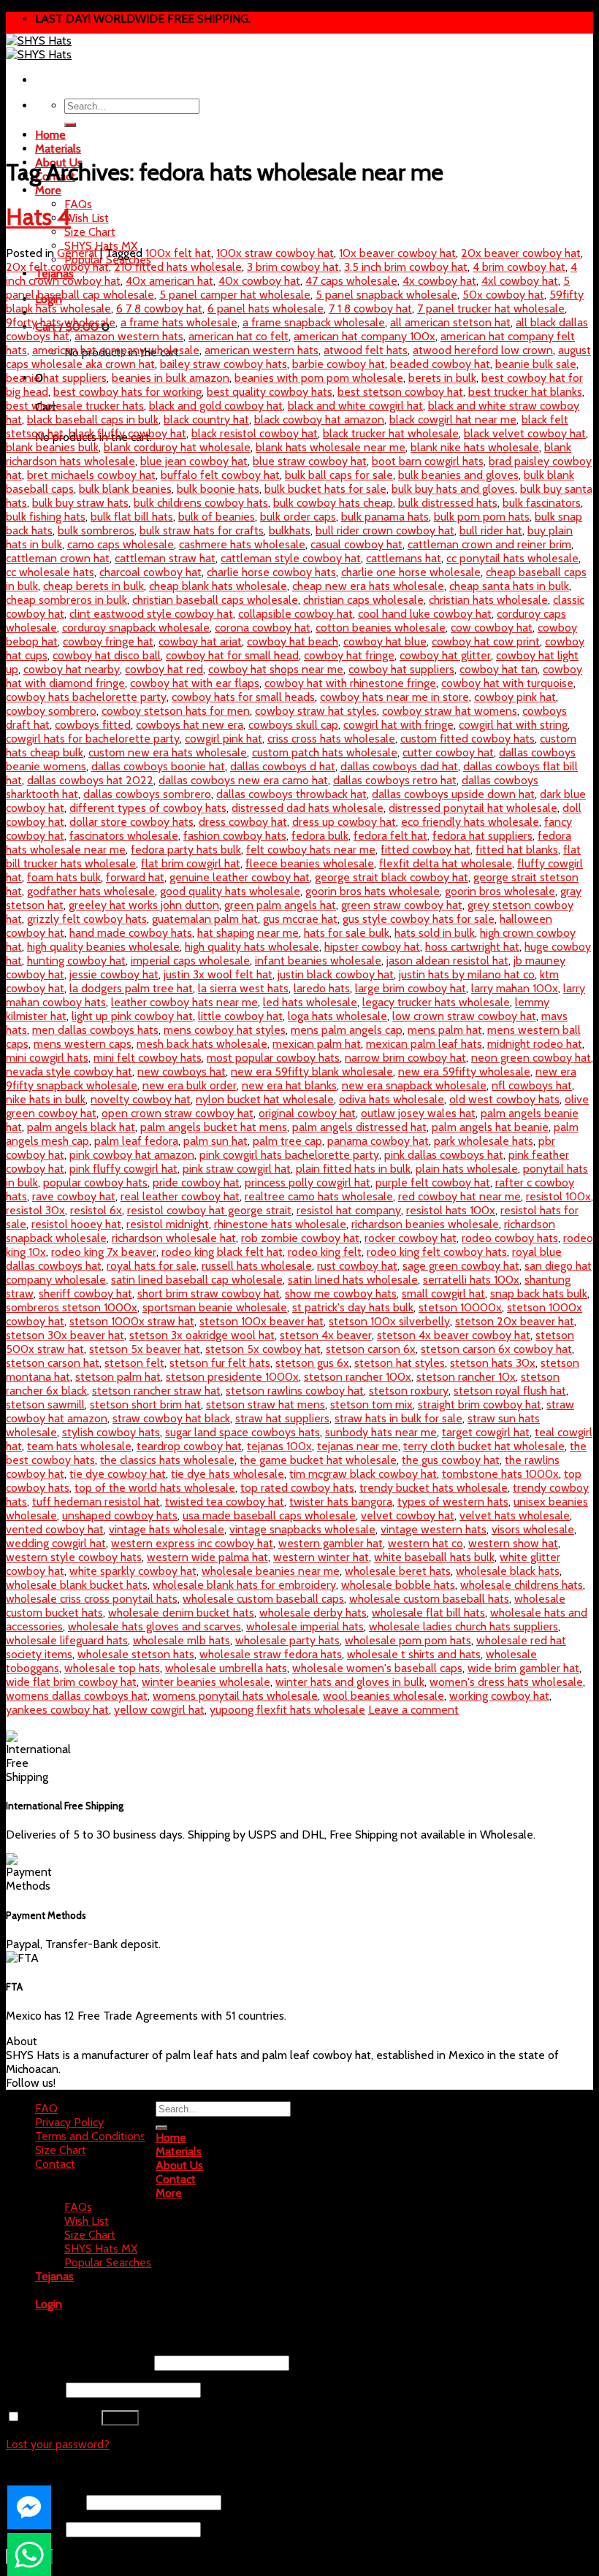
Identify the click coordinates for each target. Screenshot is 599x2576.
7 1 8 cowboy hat (370, 308)
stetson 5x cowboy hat (263, 1349)
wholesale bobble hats (398, 1585)
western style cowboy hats (74, 1557)
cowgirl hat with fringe (398, 725)
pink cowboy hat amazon (132, 1155)
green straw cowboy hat (402, 905)
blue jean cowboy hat (194, 461)
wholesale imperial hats (305, 1626)
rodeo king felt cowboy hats (437, 1252)
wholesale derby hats (313, 1613)
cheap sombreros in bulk (66, 600)
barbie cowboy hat (339, 364)
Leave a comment (413, 1710)
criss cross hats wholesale (331, 739)
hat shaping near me (248, 933)
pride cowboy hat (196, 1182)
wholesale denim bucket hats (181, 1613)
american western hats (262, 350)
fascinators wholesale (124, 836)
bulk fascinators (542, 503)
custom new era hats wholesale (168, 752)
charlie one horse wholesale (411, 572)
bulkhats (290, 530)
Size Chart (90, 232)
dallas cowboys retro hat (395, 780)
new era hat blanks (289, 1085)
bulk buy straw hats (80, 503)
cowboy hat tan (499, 669)
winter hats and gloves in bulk (350, 1682)
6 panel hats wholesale (266, 308)
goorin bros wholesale (500, 891)
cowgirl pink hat (224, 739)
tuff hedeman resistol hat (96, 1502)
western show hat (513, 1543)
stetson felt (134, 1363)
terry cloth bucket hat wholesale (484, 1446)
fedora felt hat (390, 836)
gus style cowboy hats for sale (419, 919)
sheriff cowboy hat (85, 1293)
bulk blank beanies (125, 489)
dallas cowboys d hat (283, 766)
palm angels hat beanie (490, 1127)
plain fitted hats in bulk (353, 1169)
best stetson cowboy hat (400, 392)
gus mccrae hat (300, 919)
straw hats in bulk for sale (398, 1418)
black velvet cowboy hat (525, 433)
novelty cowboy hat (141, 1099)
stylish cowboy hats (111, 1432)
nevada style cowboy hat (69, 1072)
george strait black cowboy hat (392, 877)
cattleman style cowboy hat (291, 558)
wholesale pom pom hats (408, 1640)
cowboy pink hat (515, 697)
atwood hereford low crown (483, 350)
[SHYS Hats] (39, 47)
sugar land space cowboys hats (243, 1432)
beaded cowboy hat (440, 364)
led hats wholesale (310, 1002)
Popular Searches (108, 2262)
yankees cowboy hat (57, 1710)
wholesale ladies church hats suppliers (463, 1626)
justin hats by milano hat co (467, 974)
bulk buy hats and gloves (453, 489)
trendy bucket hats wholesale (434, 1488)
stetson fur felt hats (220, 1363)
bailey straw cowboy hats (224, 364)
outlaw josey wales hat (418, 1113)
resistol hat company (349, 1210)
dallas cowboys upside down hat (453, 794)
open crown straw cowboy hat (178, 1113)
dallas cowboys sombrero (147, 794)
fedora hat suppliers (482, 836)
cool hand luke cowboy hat (425, 614)
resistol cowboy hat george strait (209, 1210)
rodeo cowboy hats (510, 1238)
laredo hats (322, 988)
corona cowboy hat (263, 628)
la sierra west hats (243, 988)
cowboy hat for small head (232, 655)
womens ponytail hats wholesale (235, 1696)
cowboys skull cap (293, 725)
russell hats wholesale (257, 1266)
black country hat (206, 419)
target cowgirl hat (486, 1432)
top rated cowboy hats (297, 1488)
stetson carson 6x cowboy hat (496, 1349)
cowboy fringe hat (108, 641)
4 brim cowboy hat (519, 267)
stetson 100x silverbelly (389, 1321)
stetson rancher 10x (466, 1377)
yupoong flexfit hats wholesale (287, 1710)
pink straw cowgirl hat (237, 1169)
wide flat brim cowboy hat (71, 1682)
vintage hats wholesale (167, 1529)
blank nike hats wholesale (475, 447)
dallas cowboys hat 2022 (90, 780)
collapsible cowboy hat (295, 614)
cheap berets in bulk (94, 586)
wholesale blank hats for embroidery (244, 1585)
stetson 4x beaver (326, 1335)
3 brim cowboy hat (293, 267)
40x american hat (169, 281)
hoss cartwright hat (472, 947)
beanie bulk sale (536, 364)
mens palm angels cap (347, 1030)
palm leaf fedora (136, 1141)
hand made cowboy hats (131, 933)
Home (50, 135)
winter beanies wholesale (206, 1682)
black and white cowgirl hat (355, 406)
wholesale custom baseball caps (263, 1599)
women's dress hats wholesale (506, 1682)
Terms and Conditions (90, 2136)
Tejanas (54, 2276)
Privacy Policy (69, 2122)
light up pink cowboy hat (132, 1016)
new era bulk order (190, 1085)
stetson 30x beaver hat (65, 1335)
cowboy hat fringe (349, 655)
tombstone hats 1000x (500, 1474)
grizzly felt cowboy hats (87, 919)
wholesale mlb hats (182, 1640)
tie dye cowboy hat (118, 1474)
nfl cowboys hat (532, 1085)
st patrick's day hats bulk (353, 1307)
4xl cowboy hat (520, 281)
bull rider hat (491, 530)
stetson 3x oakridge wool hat (202, 1335)
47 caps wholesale (351, 281)
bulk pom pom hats (482, 517)
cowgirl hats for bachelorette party (93, 739)
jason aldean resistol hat (447, 961)
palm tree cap (287, 1141)
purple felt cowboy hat (433, 1182)
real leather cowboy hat (180, 1196)
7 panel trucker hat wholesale (491, 308)
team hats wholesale (79, 1446)
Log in (120, 2418)
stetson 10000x (460, 1307)
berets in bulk (442, 378)
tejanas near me (358, 1446)
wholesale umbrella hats (226, 1668)
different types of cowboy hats (148, 808)
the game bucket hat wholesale (318, 1460)
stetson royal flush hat (510, 1391)
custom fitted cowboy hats (468, 739)
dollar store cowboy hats (131, 822)
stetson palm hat (118, 1377)
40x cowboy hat (259, 281)
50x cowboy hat (503, 295)
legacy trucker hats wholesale (436, 1002)
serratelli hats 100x (471, 1280)
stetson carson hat (53, 1363)
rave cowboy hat (74, 1196)
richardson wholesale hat (174, 1238)
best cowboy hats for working (127, 392)
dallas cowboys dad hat (399, 766)
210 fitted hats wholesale (178, 267)
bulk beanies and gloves (458, 475)
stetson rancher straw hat (156, 1391)
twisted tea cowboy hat (225, 1502)
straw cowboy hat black (171, 1418)
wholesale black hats (508, 1571)
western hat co (426, 1543)
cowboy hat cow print (486, 641)
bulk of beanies (217, 517)
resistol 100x (558, 1196)
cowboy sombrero (51, 711)
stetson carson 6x (371, 1349)
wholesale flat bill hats (428, 1613)
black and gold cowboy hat (216, 406)
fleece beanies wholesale (310, 863)
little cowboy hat (240, 1016)
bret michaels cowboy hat (91, 475)
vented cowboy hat (55, 1529)
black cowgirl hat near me (453, 419)
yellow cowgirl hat (159, 1710)
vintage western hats (434, 1529)
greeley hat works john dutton (144, 905)
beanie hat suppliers (56, 378)
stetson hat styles (400, 1363)
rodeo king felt (325, 1252)
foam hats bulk (64, 877)
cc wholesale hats (50, 572)
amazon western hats (129, 336)
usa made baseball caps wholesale (269, 1515)
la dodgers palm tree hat (131, 988)
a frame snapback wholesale (314, 322)
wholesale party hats (287, 1640)
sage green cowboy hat (461, 1266)
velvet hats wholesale (515, 1515)
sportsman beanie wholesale (215, 1307)
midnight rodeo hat (535, 1044)
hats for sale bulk (347, 933)
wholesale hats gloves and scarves (154, 1626)
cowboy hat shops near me (276, 669)
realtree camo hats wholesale (319, 1196)
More (48, 190)
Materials (58, 149)
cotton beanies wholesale (381, 628)
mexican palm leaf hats (424, 1044)
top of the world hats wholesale (155, 1488)
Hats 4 (38, 216)
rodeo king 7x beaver (104, 1252)
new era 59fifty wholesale (464, 1072)
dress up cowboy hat (344, 822)
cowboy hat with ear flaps (195, 683)
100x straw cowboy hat (275, 253)
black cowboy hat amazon (319, 419)
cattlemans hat (404, 558)
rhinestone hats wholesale (280, 1224)
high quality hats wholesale (252, 947)
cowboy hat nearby (72, 669)
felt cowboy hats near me (311, 850)
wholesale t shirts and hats (414, 1654)
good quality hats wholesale (230, 891)
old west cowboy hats (504, 1099)
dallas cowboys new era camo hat (243, 780)
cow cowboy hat (492, 628)
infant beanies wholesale (318, 961)
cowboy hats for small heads (243, 697)
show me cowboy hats (341, 1293)
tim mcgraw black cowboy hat (363, 1474)
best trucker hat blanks (525, 392)
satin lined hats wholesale (353, 1280)
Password (34, 2389)
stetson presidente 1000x (232, 1377)
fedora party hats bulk (186, 850)
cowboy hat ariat (200, 641)
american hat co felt (239, 336)
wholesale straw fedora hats (271, 1654)
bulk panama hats (385, 517)
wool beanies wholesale (384, 1696)
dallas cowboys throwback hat (291, 794)
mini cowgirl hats (47, 1058)
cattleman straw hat (165, 558)
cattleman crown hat (58, 558)
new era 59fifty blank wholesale (312, 1072)
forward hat (135, 877)
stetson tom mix (371, 1404)
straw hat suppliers (282, 1418)
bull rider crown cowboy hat (385, 530)
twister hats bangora (341, 1502)
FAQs (78, 204)
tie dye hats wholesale (228, 1474)
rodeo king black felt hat (222, 1252)
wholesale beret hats (398, 1571)
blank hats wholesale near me (331, 447)
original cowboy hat (307, 1113)
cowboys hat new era (190, 725)
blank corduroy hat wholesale (177, 447)
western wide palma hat (207, 1557)
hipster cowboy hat (372, 947)
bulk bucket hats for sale (325, 489)
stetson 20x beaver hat (515, 1321)
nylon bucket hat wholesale (265, 1099)
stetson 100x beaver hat (262, 1321)
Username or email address (79, 2362)
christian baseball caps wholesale (215, 600)
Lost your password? (58, 2444)
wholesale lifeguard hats (67, 1640)
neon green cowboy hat (531, 1058)
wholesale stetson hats (136, 1654)
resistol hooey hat (76, 1224)
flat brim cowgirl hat (191, 863)
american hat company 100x (365, 336)
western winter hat (321, 1557)
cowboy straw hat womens (450, 711)
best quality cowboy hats (270, 392)
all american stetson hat (450, 322)
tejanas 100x (279, 1446)
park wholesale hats (484, 1141)
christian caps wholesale (363, 600)
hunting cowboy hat (76, 961)
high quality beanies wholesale (103, 947)
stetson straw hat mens (266, 1404)
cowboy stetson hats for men (176, 711)
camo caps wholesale (121, 544)
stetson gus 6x (312, 1363)
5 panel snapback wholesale (386, 295)
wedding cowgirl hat (56, 1543)
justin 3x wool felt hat (218, 974)
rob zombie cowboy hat (300, 1238)
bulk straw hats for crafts (202, 530)
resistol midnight (168, 1224)
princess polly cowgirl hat (308, 1182)
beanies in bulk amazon (171, 378)
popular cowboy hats (95, 1182)
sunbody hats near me (381, 1432)
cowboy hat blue (385, 641)
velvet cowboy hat (408, 1515)
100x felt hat (178, 253)
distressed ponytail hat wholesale (473, 808)
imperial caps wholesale (190, 961)
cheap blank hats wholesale (218, 586)
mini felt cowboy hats (148, 1058)
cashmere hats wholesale (242, 544)
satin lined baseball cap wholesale (197, 1280)
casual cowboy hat (356, 544)
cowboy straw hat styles (316, 711)
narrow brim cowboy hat (405, 1058)
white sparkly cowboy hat (133, 1571)
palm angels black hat (81, 1127)
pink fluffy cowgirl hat (123, 1169)
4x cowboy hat (439, 281)
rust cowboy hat (357, 1266)
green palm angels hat (280, 905)
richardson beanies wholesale (425, 1224)
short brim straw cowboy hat (209, 1293)
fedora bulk (320, 836)
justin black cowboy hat (336, 974)
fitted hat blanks (517, 850)
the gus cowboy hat (451, 1460)
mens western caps (83, 1044)
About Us (179, 2165)
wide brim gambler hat (523, 1668)
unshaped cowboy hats (120, 1515)
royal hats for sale (152, 1266)
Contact (55, 2164)
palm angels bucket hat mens (214, 1127)
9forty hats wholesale (61, 322)
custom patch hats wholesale (325, 752)
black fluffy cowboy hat (127, 433)
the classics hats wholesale (167, 1460)
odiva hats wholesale (392, 1099)
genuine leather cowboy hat (240, 877)
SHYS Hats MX (101, 2249)
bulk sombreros (96, 530)
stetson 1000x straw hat (132, 1321)
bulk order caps (298, 517)
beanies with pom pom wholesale (319, 378)
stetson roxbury (409, 1391)
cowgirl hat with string (513, 725)
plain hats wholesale (467, 1169)
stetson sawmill (45, 1404)
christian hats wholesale (488, 600)
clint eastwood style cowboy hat (151, 614)
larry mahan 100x (515, 988)
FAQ (46, 2108)
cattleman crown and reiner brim (489, 544)
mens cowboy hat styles (225, 1030)
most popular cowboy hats (273, 1058)
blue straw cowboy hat (310, 461)
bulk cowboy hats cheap (333, 503)
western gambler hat (331, 1543)
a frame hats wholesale (179, 322)
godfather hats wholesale (91, 891)
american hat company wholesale (116, 350)
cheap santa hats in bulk (509, 586)
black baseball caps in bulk (93, 419)
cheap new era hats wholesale (368, 586)
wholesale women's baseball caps (377, 1668)
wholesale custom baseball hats (429, 1599)
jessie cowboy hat (114, 974)
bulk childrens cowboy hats (201, 503)
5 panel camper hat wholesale (235, 295)
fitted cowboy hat (426, 850)
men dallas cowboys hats (95, 1030)
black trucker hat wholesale (391, 433)
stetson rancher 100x (358, 1377)
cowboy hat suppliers (401, 669)
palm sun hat (215, 1141)
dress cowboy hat (243, 822)
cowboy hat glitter (445, 655)
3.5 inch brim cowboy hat (406, 267)
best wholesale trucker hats (75, 406)
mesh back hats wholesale (202, 1044)
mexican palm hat (317, 1044)
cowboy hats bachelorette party (86, 697)
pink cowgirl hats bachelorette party (289, 1155)
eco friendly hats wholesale (470, 822)
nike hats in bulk (46, 1099)
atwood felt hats (366, 350)
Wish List (87, 218)
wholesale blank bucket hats (77, 1585)
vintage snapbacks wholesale (302, 1529)
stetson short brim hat (145, 1404)
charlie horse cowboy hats (271, 572)
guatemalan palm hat (205, 919)
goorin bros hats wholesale (373, 891)
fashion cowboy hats (235, 836)
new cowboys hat (182, 1072)
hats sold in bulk (435, 933)
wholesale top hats (112, 1668)
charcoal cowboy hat (150, 572)
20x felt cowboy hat (57, 267)
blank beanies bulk (52, 447)
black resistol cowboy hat (255, 433)
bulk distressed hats (448, 503)
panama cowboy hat (378, 1141)
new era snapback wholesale (414, 1085)
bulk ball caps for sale (339, 475)
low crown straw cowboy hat (464, 1016)
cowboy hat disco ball (107, 655)
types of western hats (453, 1502)
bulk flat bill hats (132, 517)
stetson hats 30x (493, 1363)
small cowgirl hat (443, 1293)
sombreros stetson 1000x (72, 1307)
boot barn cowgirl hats (428, 461)
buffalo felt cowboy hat (220, 475)
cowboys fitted (93, 725)
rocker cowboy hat (411, 1238)
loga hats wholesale (337, 1016)
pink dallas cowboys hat (444, 1155)
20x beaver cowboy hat (521, 253)
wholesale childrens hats (522, 1585)
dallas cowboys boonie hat (158, 766)
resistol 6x (96, 1210)
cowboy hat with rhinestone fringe (350, 683)
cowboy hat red (164, 669)
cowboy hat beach (293, 641)
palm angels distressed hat (359, 1127)
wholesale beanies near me (271, 1571)
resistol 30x (35, 1210)
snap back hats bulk (539, 1293)
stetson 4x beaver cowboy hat (454, 1335)
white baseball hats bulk (434, 1557)
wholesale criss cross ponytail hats (92, 1599)
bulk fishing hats (46, 517)
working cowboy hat (499, 1696)
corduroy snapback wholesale (136, 628)
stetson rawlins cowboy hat (295, 1391)
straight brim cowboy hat (480, 1404)
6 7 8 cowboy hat (159, 308)
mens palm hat (445, 1030)
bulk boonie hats (218, 489)
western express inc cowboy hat (192, 1543)
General (77, 253)
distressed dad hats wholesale (308, 808)
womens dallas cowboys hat (77, 1696)
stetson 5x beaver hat (145, 1349)
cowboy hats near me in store (394, 697)
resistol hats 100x (451, 1210)
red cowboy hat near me (459, 1196)
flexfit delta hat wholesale (446, 863)
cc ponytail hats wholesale (512, 558)
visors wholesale (533, 1529)
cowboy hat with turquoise (507, 683)
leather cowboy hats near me (184, 1002)
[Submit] (70, 125)
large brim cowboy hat (411, 988)
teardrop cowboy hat (189, 1446)
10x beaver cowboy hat (397, 253)
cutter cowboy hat (448, 752)
